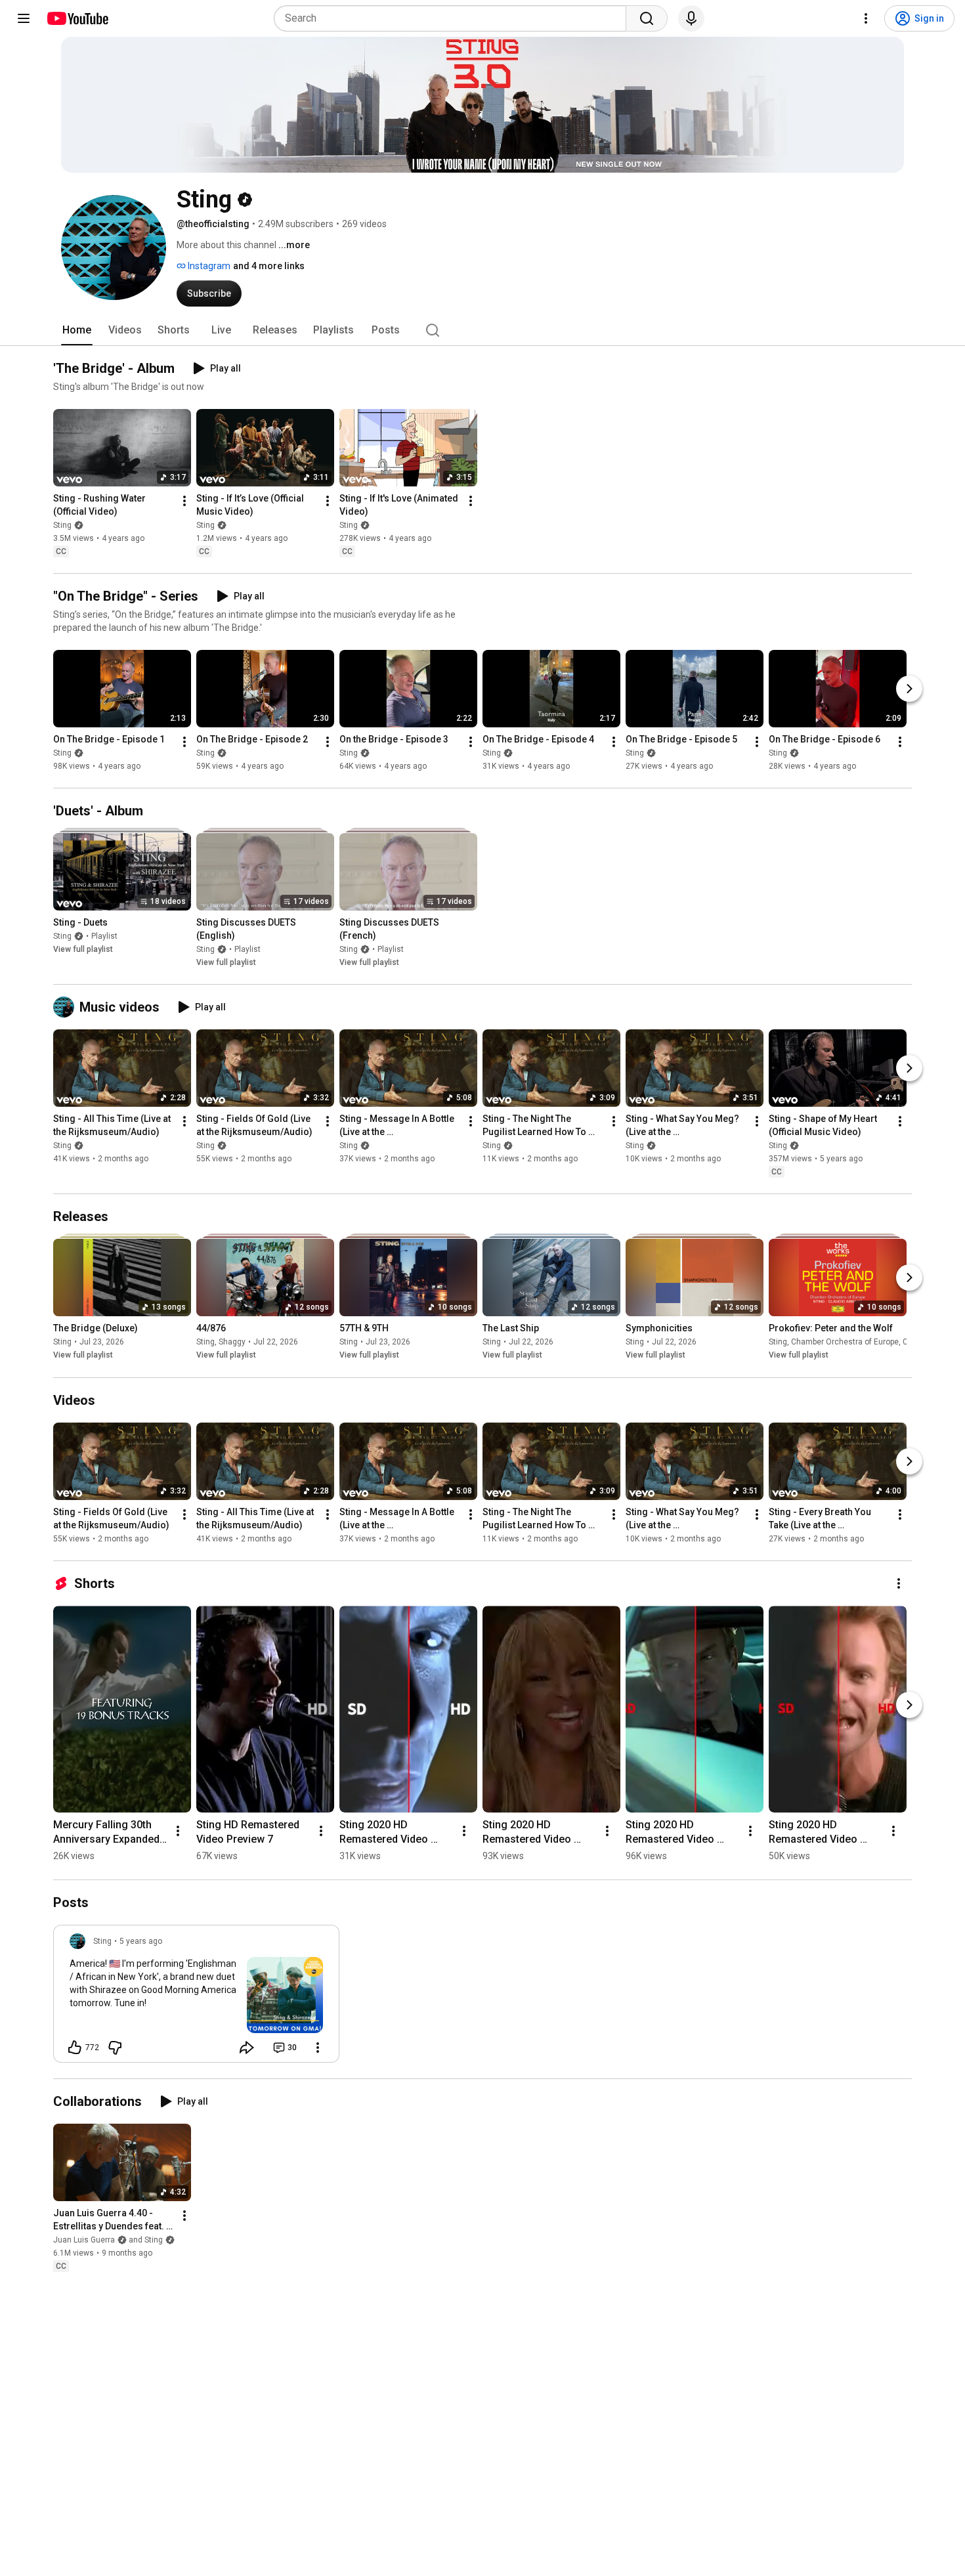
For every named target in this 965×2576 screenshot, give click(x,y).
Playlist (104, 936)
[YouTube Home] (77, 18)
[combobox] (454, 18)
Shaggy (232, 1342)
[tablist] (482, 330)
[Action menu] (318, 2048)
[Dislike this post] (115, 2048)
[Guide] (24, 18)
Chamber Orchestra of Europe (845, 1342)
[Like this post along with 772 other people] (75, 2048)
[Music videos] (66, 1007)
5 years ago (141, 1941)
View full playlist (83, 949)
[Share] (247, 2048)
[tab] (77, 330)
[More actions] (184, 501)
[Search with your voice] (691, 18)
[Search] (647, 18)
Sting (62, 525)
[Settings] (866, 18)
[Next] (909, 689)
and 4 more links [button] (269, 266)
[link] (196, 1998)
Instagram (208, 266)
